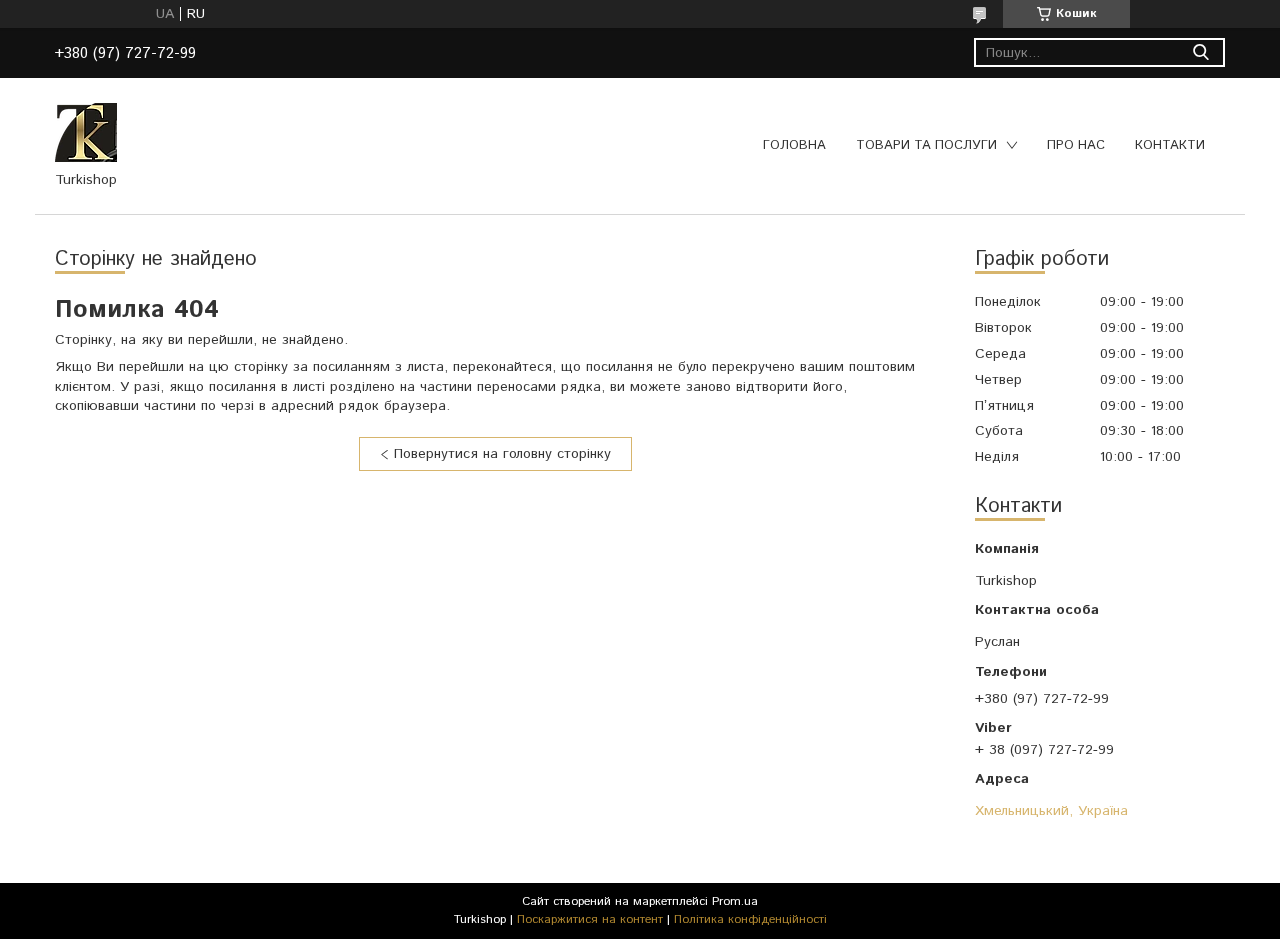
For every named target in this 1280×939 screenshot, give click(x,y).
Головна (794, 145)
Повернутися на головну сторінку (502, 454)
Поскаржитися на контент (590, 919)
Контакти (1170, 145)
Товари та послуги (926, 145)
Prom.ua (735, 901)
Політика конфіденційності (750, 919)
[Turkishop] (86, 132)
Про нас (1076, 145)
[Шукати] (1200, 52)
